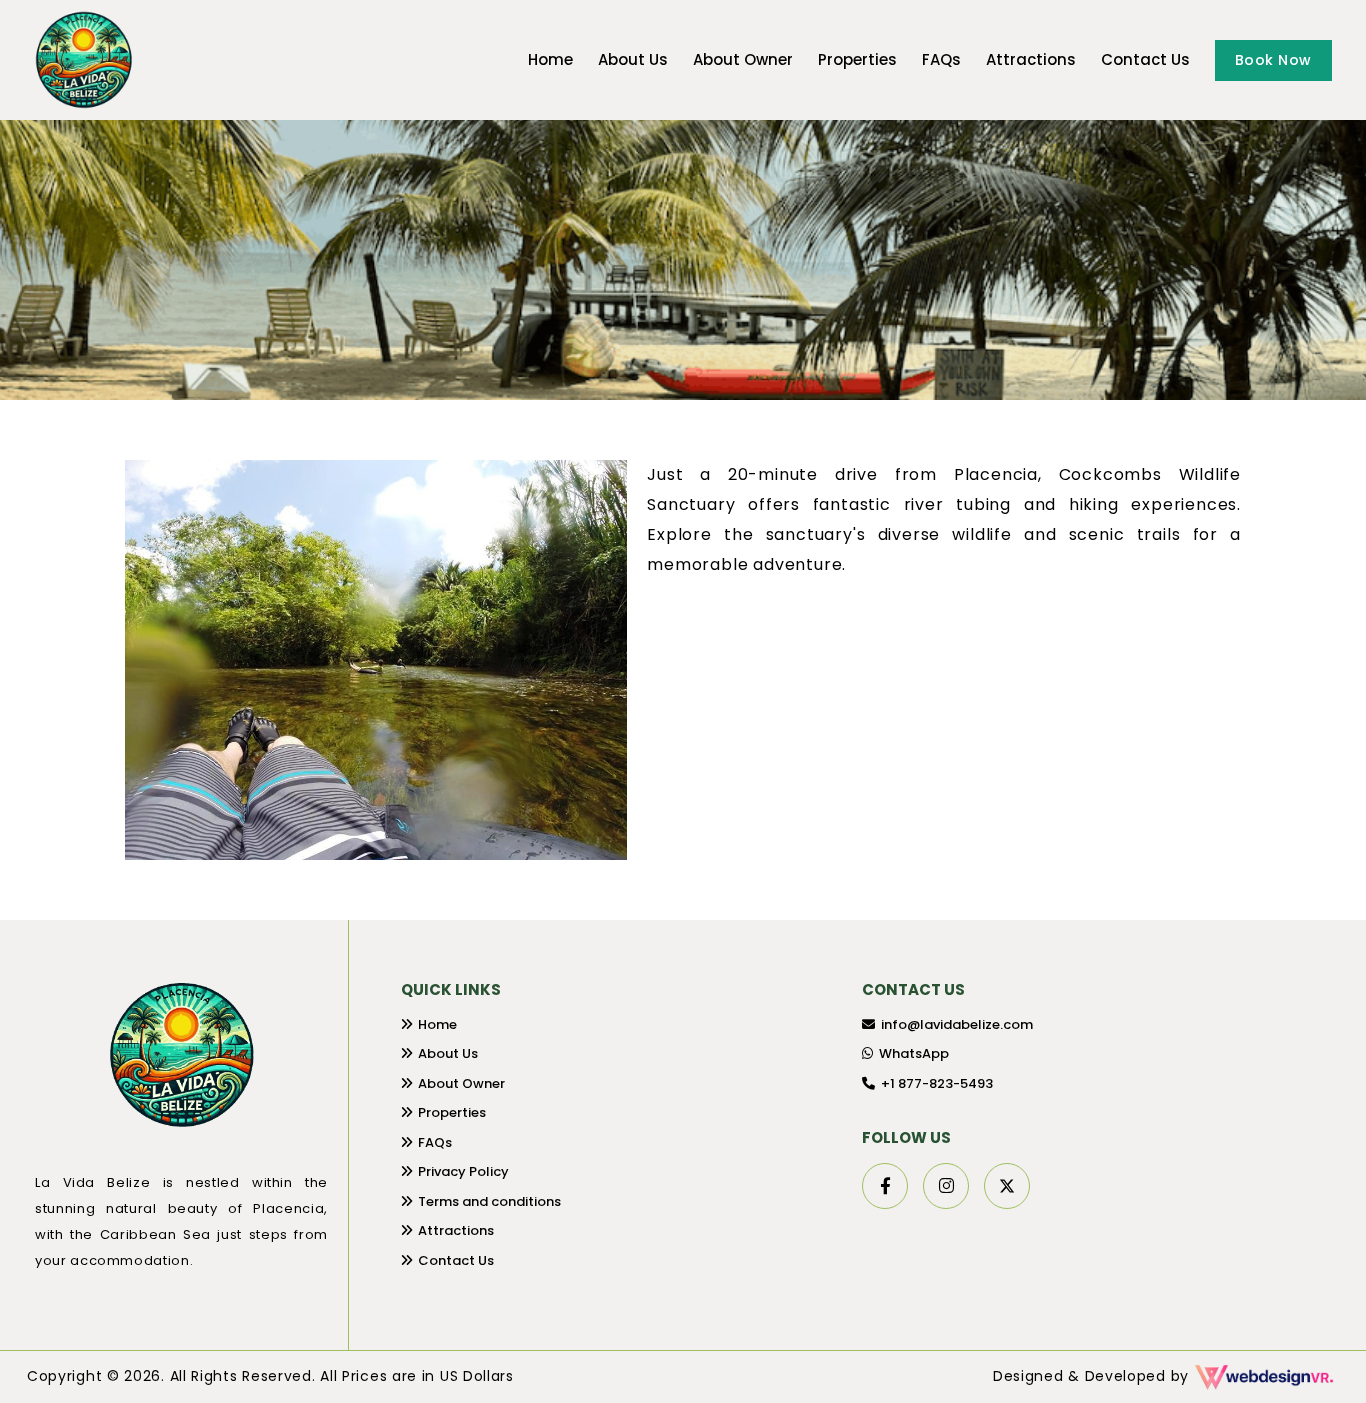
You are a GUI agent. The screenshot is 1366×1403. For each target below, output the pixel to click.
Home (550, 59)
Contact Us (1145, 59)
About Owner (743, 59)
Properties (857, 59)
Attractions (1031, 59)
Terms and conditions (489, 1201)
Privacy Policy (463, 1171)
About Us (633, 59)
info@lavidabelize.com (957, 1024)
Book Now (1273, 60)
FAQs (941, 59)
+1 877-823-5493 (937, 1083)
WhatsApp (914, 1053)
